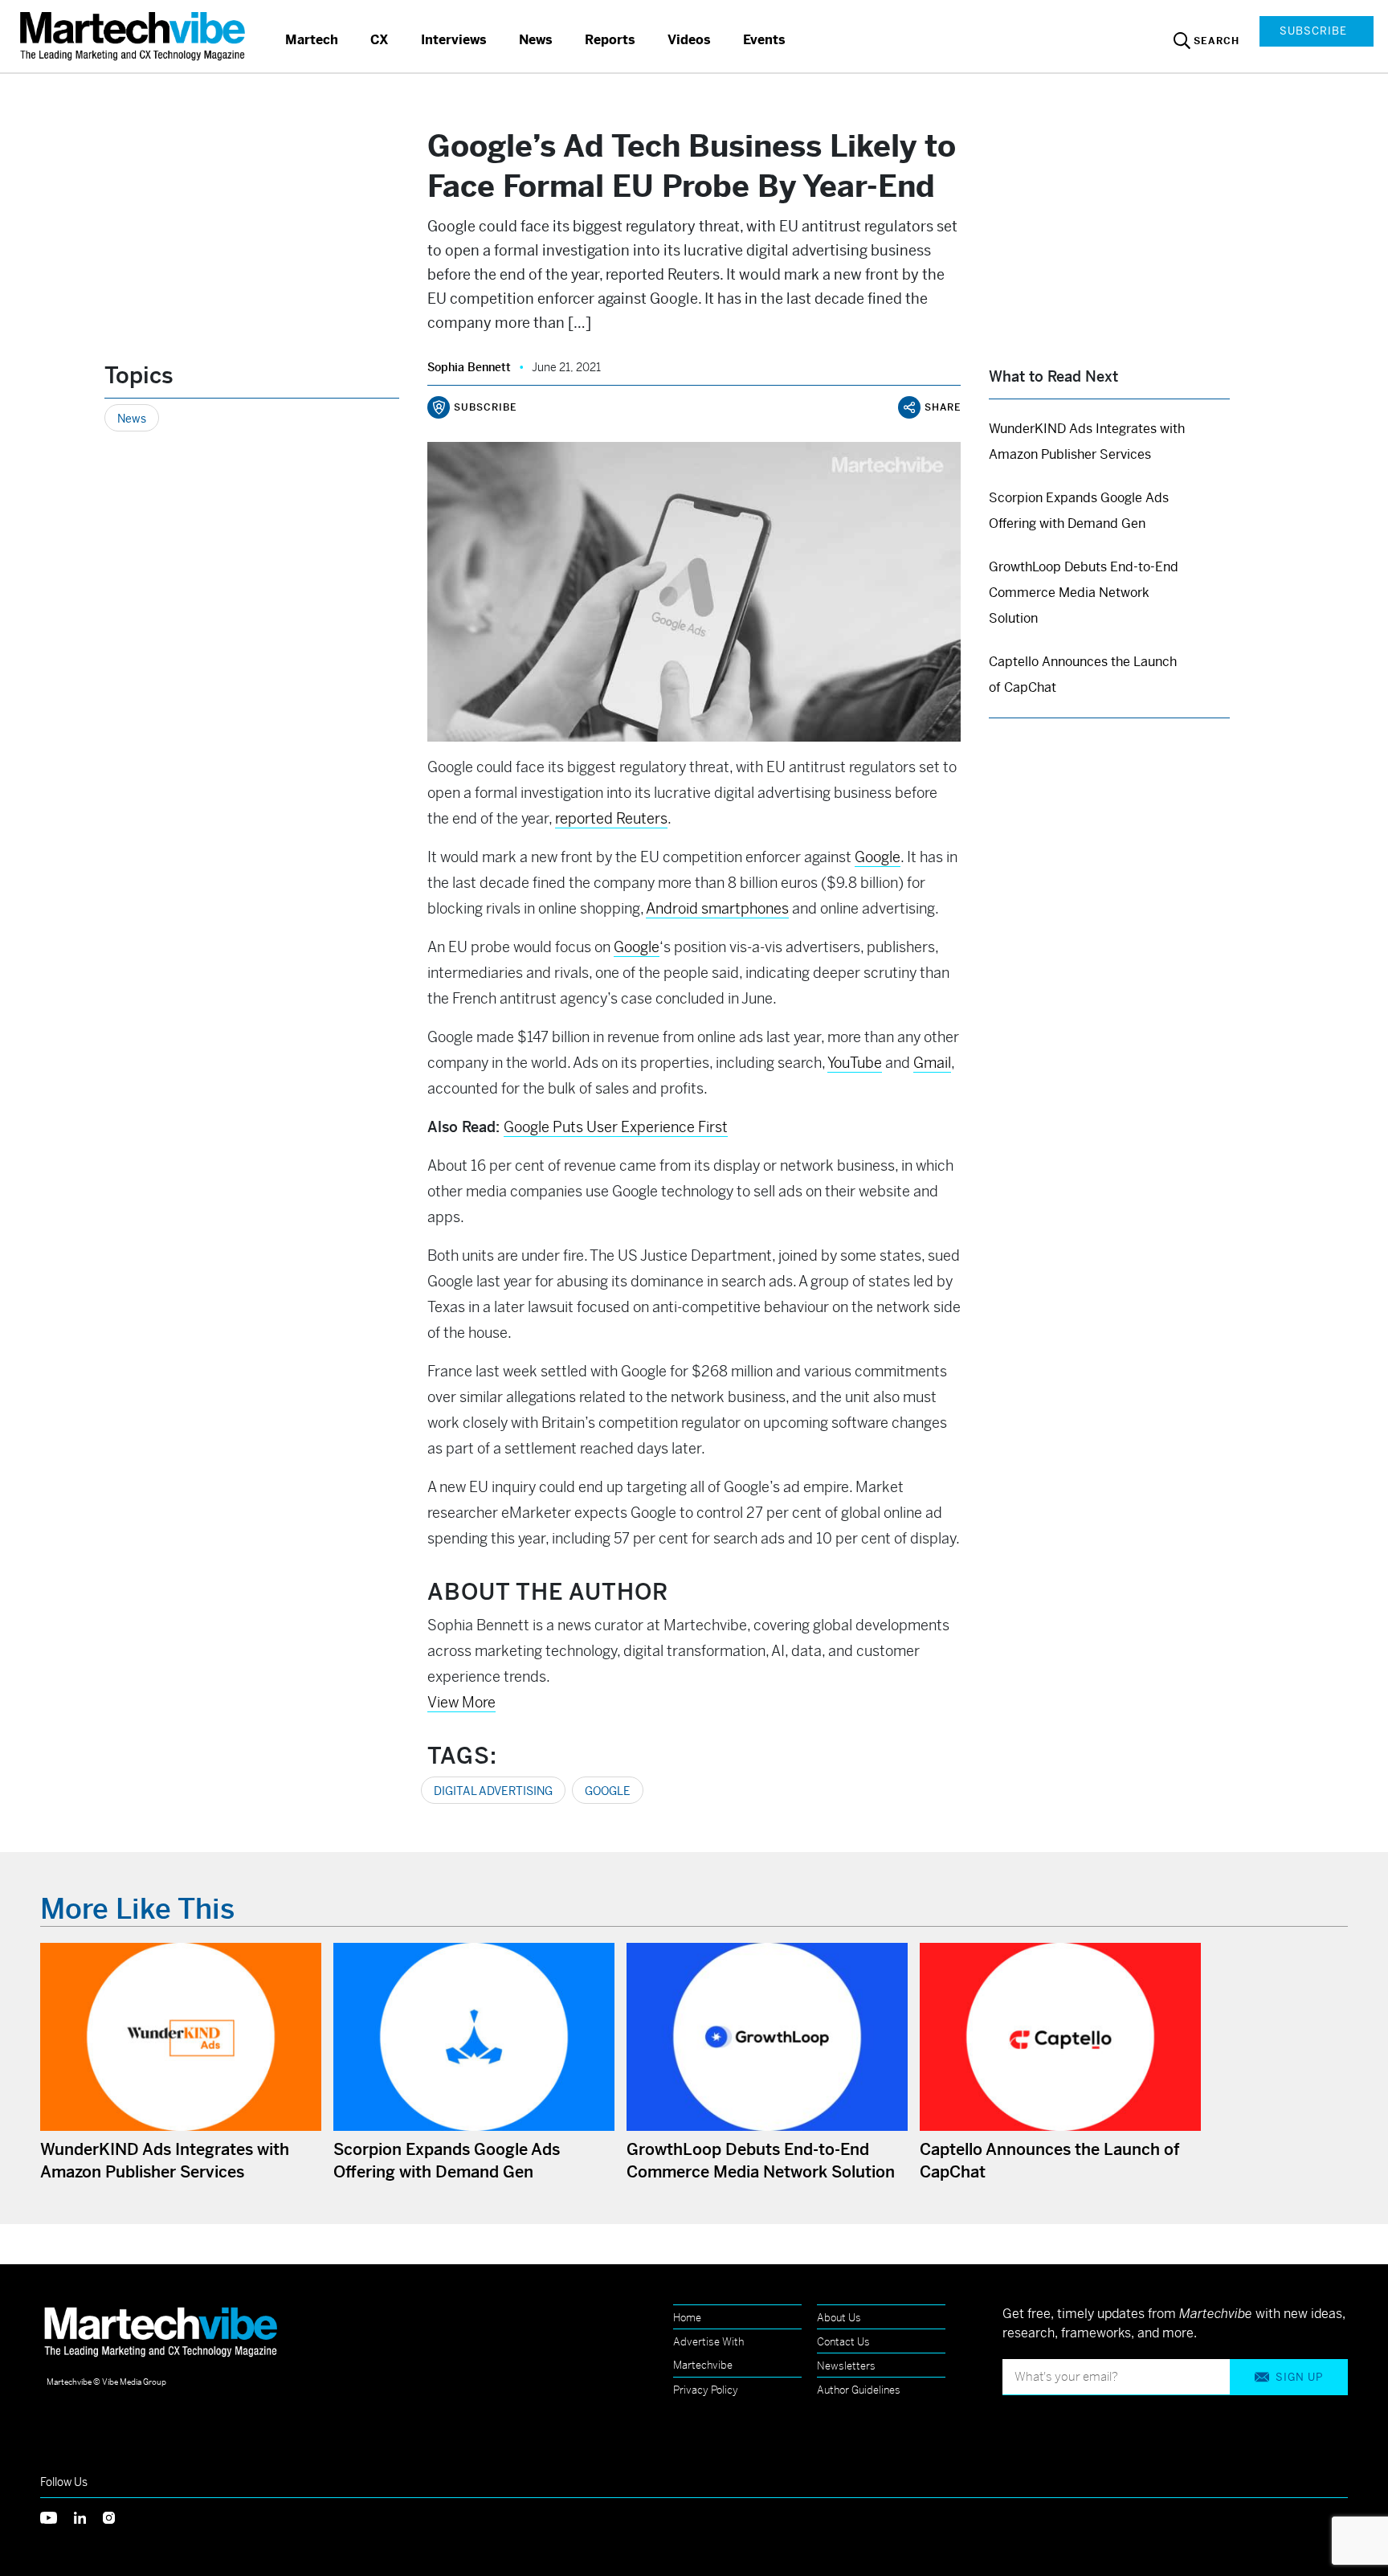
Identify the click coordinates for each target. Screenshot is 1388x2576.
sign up (1299, 2377)
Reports (610, 40)
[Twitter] (57, 2517)
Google (608, 1791)
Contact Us (843, 2342)
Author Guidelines (859, 2390)
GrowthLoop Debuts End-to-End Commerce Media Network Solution (1084, 593)
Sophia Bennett (469, 367)
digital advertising (493, 1791)
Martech (312, 40)
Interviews (454, 40)
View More (461, 1702)
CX (380, 40)
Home (687, 2318)
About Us (839, 2318)
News (536, 40)
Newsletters (846, 2366)
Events (764, 40)
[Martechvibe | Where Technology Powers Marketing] (135, 36)
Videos (689, 40)
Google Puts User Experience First (616, 1127)
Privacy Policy (706, 2390)
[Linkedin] (88, 2517)
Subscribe (1313, 31)
